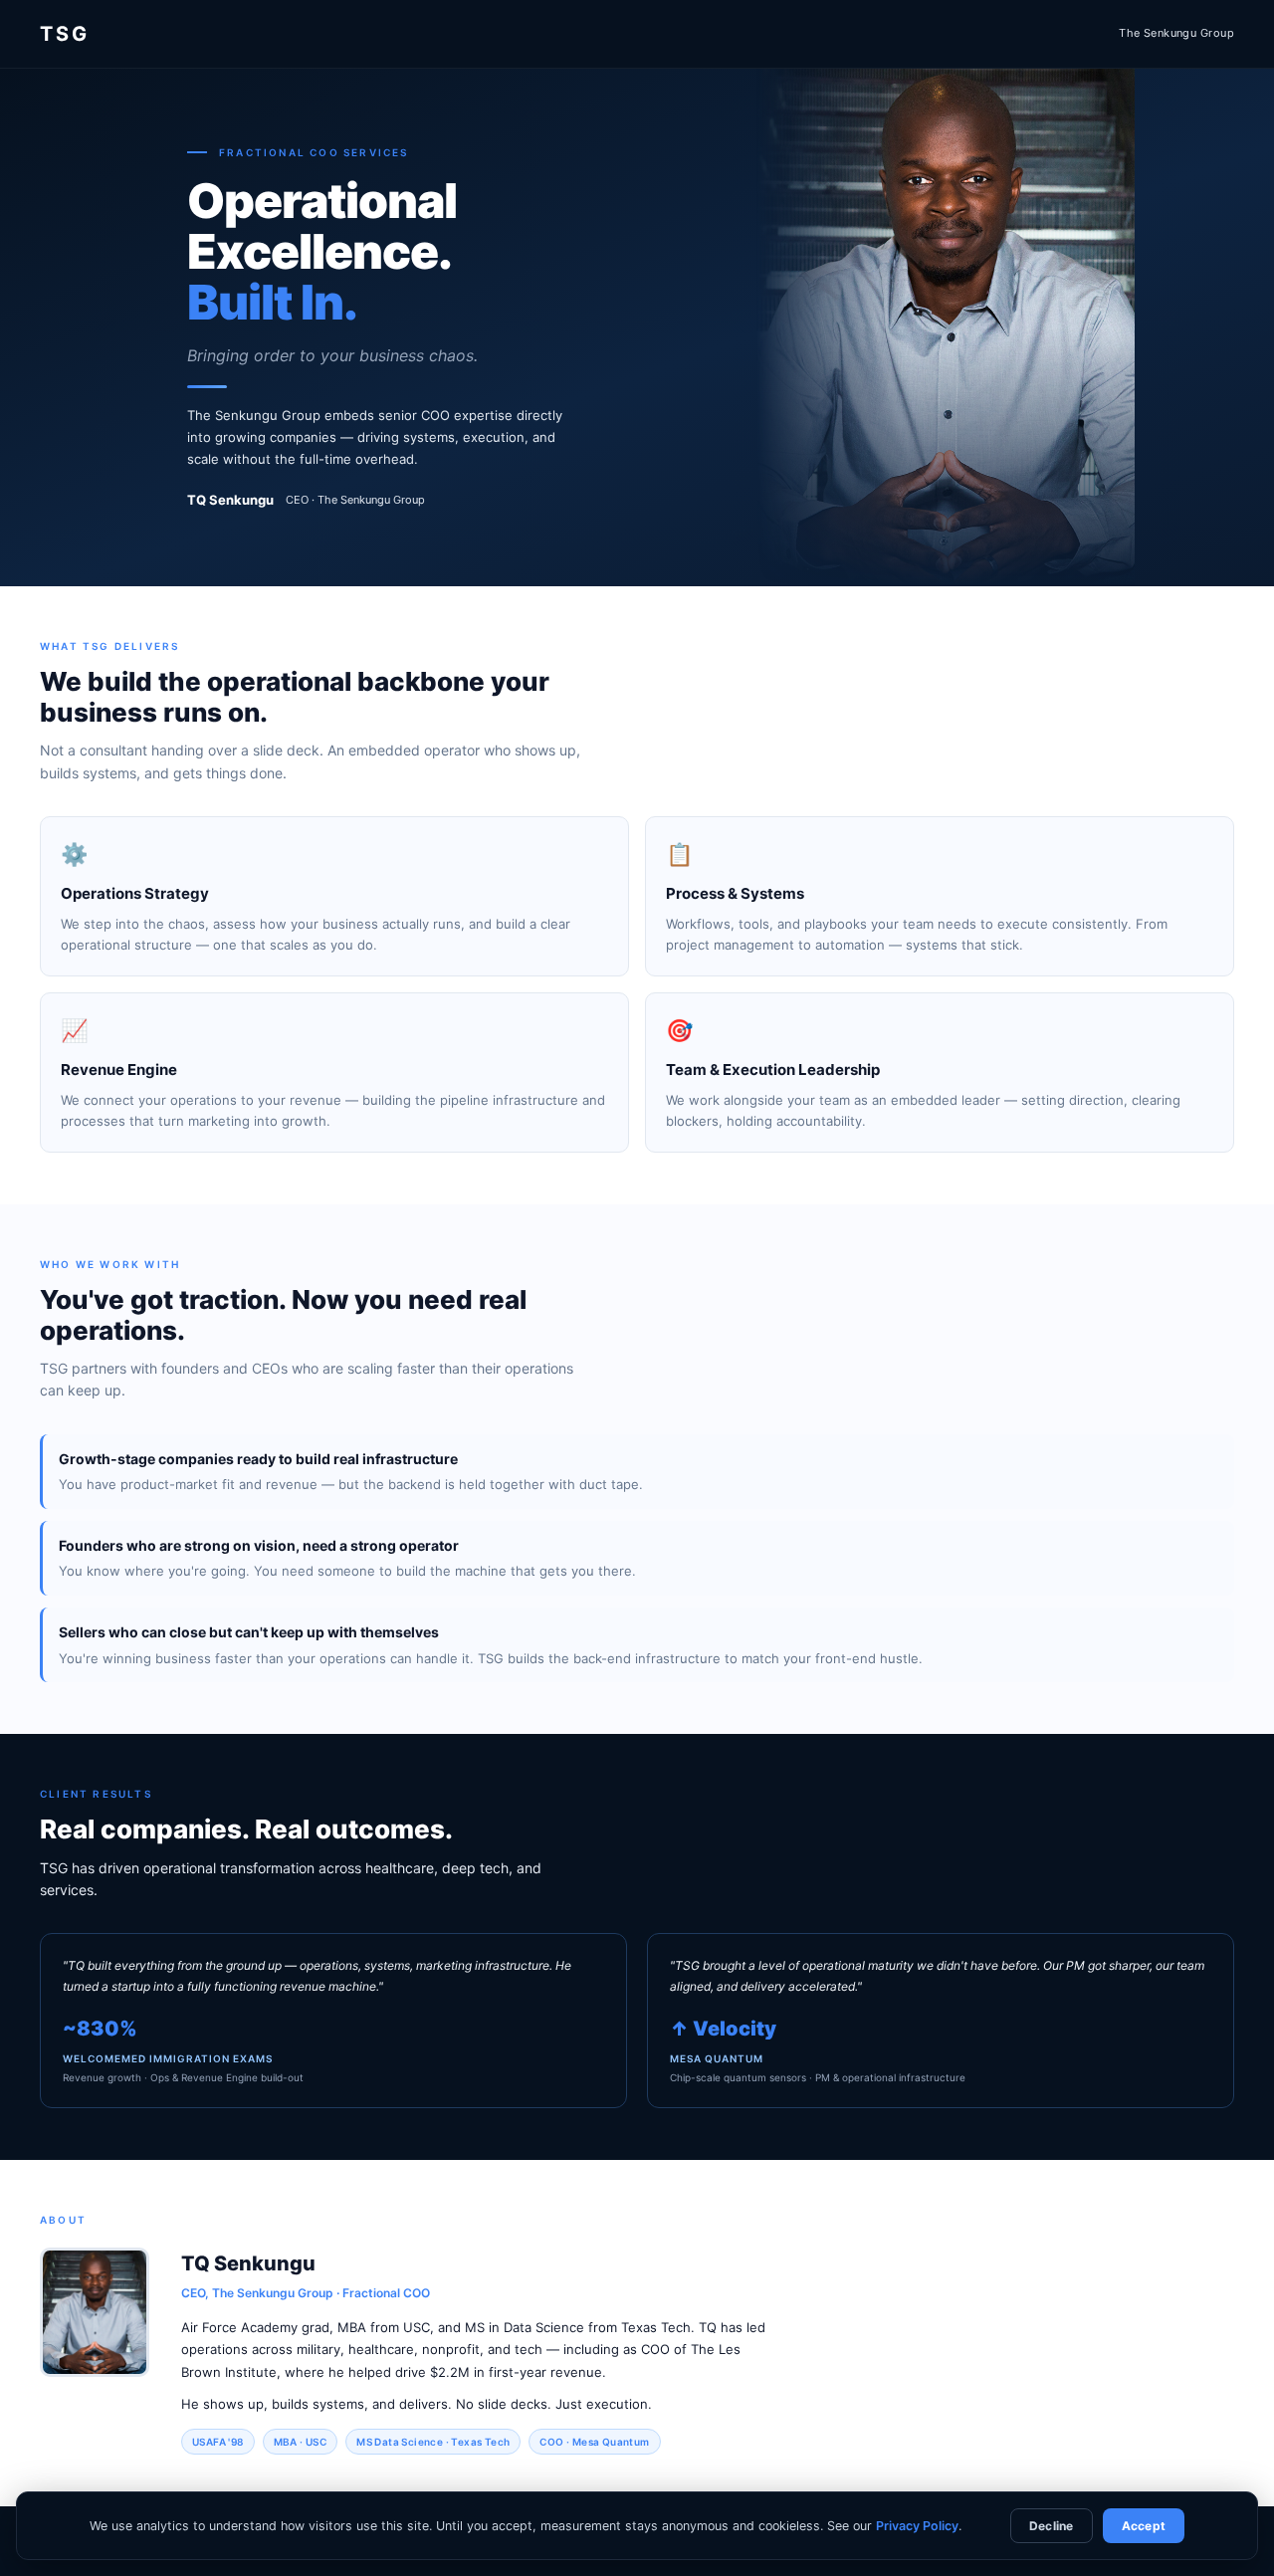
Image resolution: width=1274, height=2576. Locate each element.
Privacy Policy (917, 2526)
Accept (1144, 2526)
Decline (1052, 2526)
